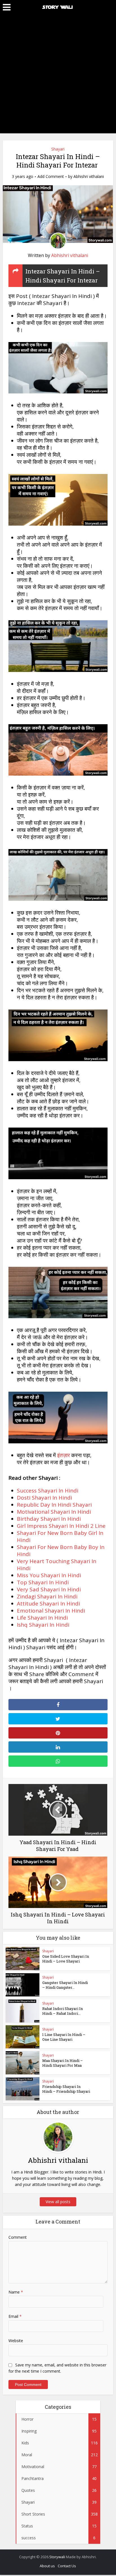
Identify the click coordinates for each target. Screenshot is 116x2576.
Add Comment (51, 177)
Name (16, 2292)
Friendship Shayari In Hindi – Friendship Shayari (66, 2089)
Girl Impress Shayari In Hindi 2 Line (61, 1526)
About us (47, 2566)
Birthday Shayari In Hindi (49, 1519)
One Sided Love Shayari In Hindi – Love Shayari (66, 1959)
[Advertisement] (58, 75)
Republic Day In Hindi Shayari (54, 1505)
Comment (18, 2237)
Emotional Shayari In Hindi (51, 1611)
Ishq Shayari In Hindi (43, 1625)
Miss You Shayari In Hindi (49, 1575)
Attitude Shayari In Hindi (48, 1604)
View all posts (58, 2202)
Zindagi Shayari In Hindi (47, 1596)
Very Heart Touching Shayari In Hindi (57, 1565)
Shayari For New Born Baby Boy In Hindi (61, 1551)
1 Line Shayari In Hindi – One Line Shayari (64, 2037)
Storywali (57, 2557)
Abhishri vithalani (89, 177)
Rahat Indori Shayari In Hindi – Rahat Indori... (63, 2011)
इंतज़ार (63, 1455)
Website (16, 2341)
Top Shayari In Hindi (43, 1582)
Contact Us (67, 2566)
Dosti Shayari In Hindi (44, 1498)
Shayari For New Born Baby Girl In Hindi (60, 1536)
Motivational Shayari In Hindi (54, 1512)
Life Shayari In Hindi (42, 1618)
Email (15, 2316)
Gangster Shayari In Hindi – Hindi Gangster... (65, 1985)
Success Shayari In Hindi (48, 1491)
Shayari (58, 149)
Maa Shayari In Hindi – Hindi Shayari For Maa (63, 2063)
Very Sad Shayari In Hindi (49, 1589)
